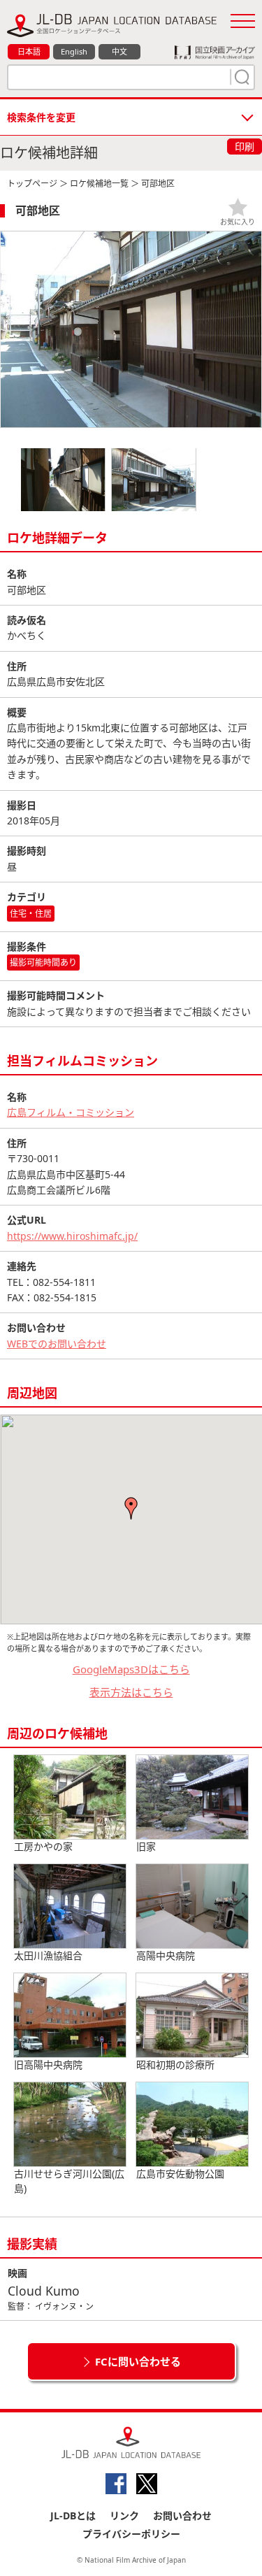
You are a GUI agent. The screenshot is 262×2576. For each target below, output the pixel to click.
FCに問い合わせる (138, 2361)
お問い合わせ (182, 2516)
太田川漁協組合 (48, 1955)
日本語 (29, 51)
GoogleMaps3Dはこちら (131, 1669)
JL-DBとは (73, 2516)
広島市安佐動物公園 (180, 2174)
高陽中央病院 (166, 1955)
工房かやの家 (43, 1846)
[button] (131, 1508)
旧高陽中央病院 (48, 2065)
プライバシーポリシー (131, 2534)
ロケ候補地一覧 (99, 184)
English (74, 51)
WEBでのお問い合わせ (57, 1344)
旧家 (146, 1846)
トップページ (32, 184)
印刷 (245, 146)
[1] (240, 77)
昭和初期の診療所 (175, 2065)
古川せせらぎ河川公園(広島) (69, 2181)
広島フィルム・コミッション (71, 1112)
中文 (119, 51)
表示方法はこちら (131, 1692)
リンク (124, 2516)
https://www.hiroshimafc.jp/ (72, 1236)
